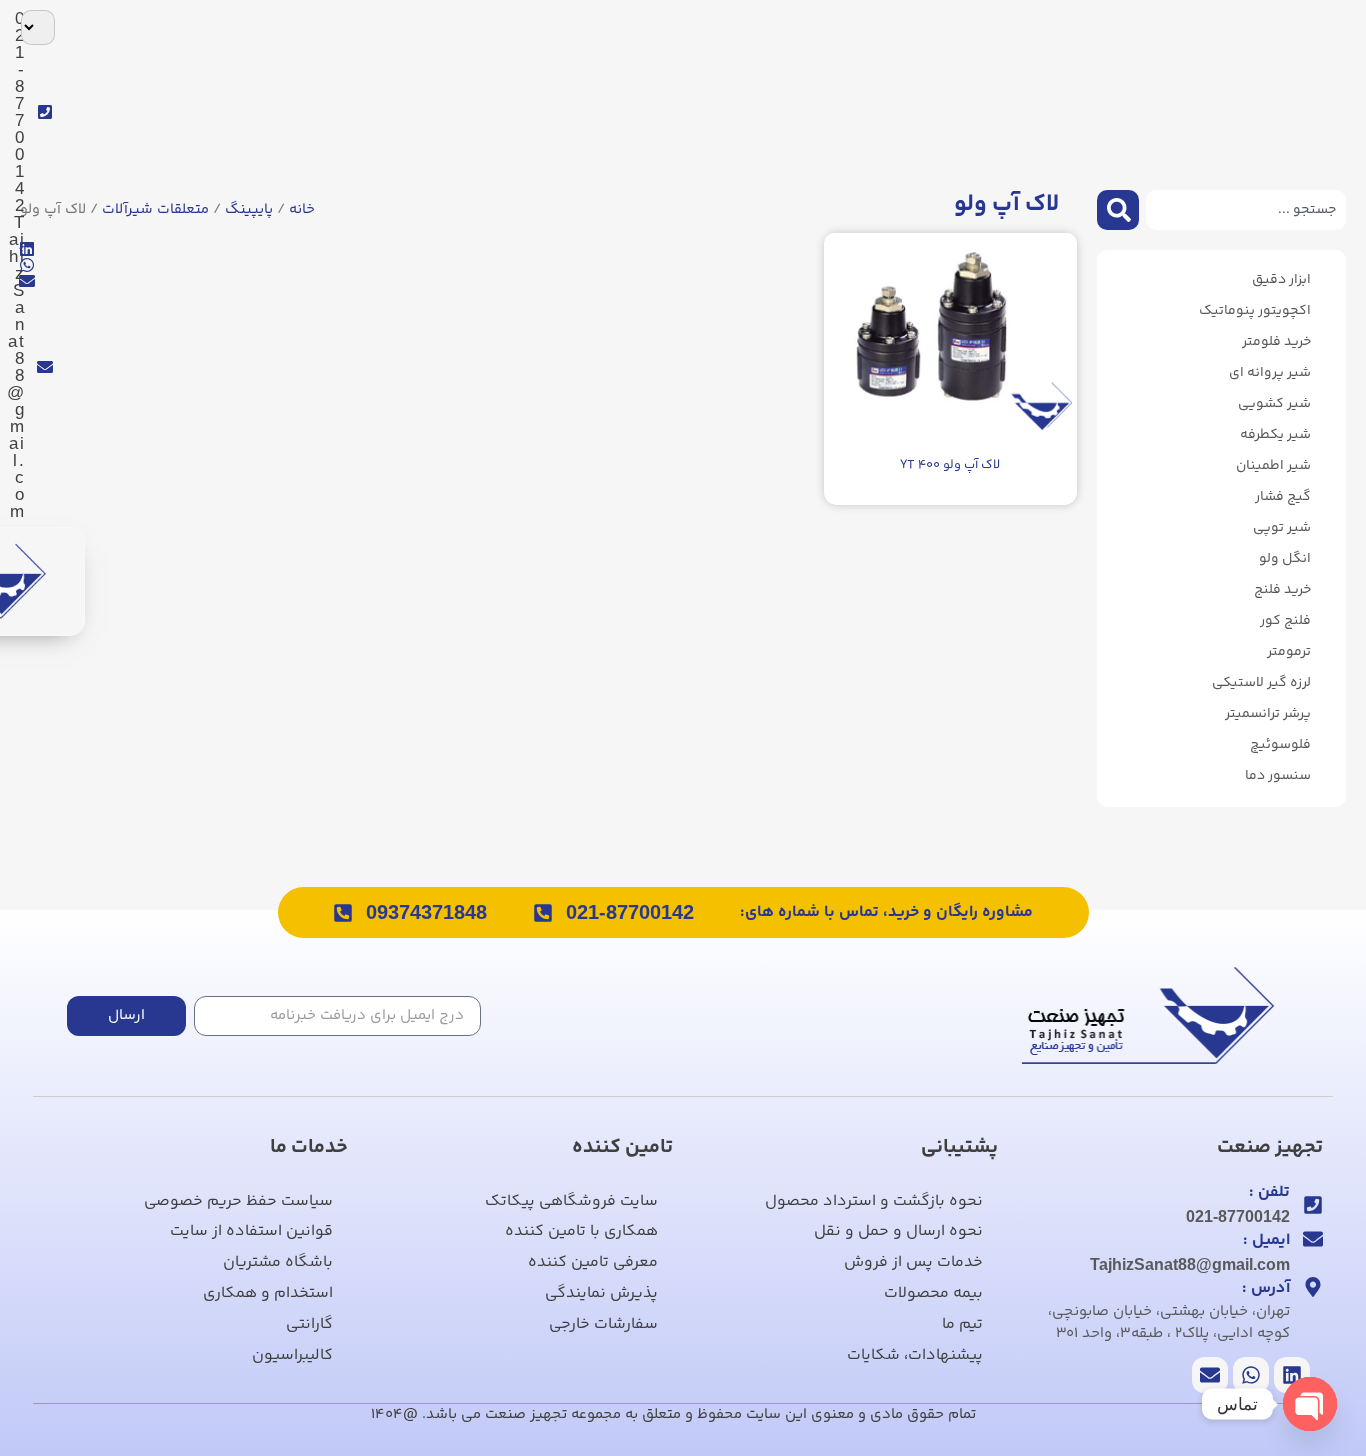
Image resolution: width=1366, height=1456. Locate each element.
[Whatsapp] (27, 265)
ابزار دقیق (1281, 280)
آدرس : (1266, 1288)
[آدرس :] (1313, 1287)
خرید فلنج (1282, 590)
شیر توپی (1282, 528)
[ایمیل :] (1313, 1239)
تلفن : (1269, 1192)
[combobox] (1246, 210)
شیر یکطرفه (1275, 435)
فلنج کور (1285, 621)
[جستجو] (1118, 210)
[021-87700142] (543, 913)
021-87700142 (630, 912)
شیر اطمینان (1273, 466)
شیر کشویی (1274, 404)
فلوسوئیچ (1280, 745)
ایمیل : (1266, 1240)
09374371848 (426, 912)
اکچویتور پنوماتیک (1255, 311)
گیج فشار (1283, 497)
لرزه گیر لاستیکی (1261, 683)
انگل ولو (1285, 559)
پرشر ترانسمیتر (1268, 714)
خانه (302, 209)
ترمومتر (1289, 652)
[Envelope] (27, 281)
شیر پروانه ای (1270, 373)
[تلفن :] (1313, 1205)
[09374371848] (343, 913)
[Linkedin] (27, 249)
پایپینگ (249, 209)
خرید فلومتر (1276, 342)
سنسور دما (1278, 776)
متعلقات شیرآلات (155, 209)
